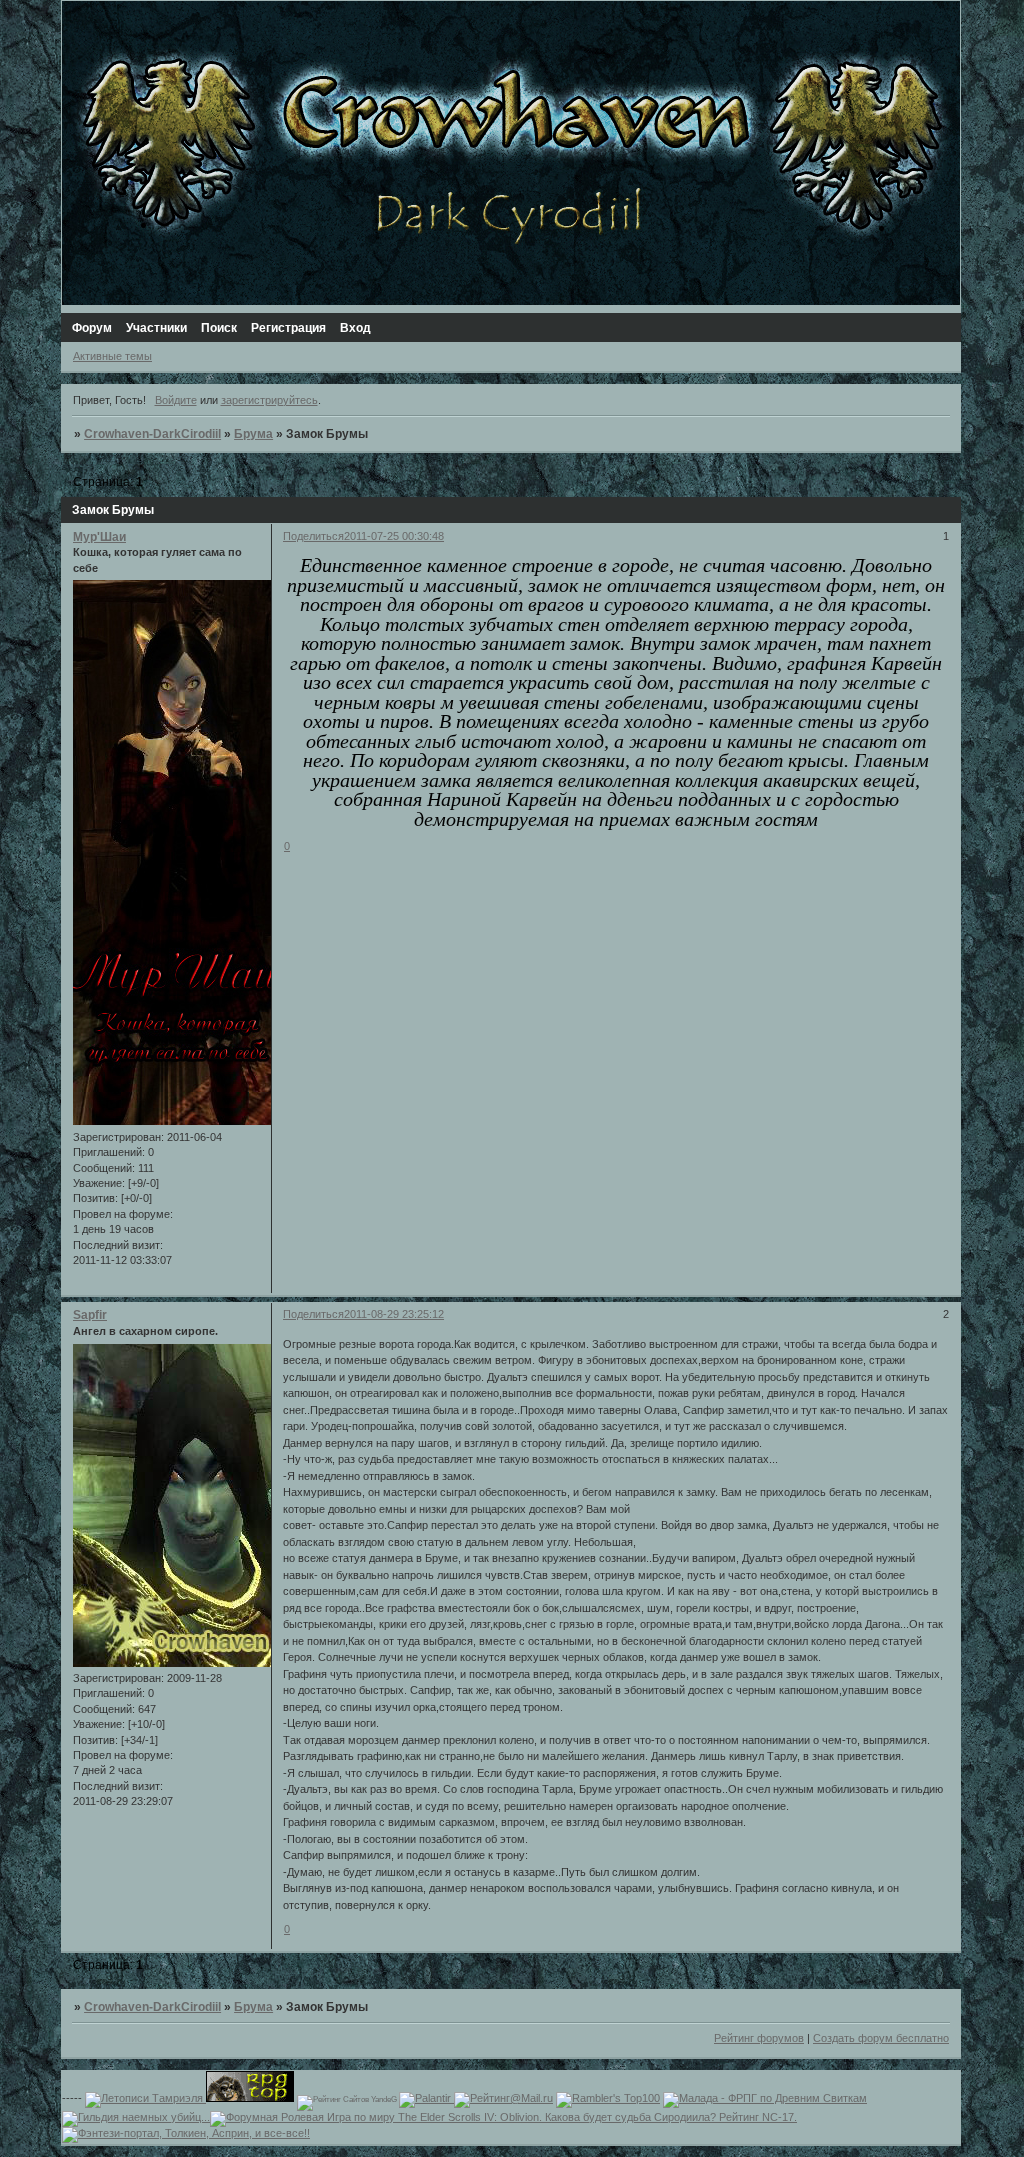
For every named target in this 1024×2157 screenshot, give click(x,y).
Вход (355, 328)
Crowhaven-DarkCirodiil (152, 434)
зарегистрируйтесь (269, 400)
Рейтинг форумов (759, 2038)
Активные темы (112, 356)
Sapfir (90, 1315)
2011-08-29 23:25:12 (394, 1314)
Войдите (176, 400)
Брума (253, 434)
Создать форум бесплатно (881, 2038)
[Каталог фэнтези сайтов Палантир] (426, 2098)
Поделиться (313, 536)
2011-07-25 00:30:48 (394, 536)
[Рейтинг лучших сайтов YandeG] (348, 2099)
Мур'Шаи (99, 537)
